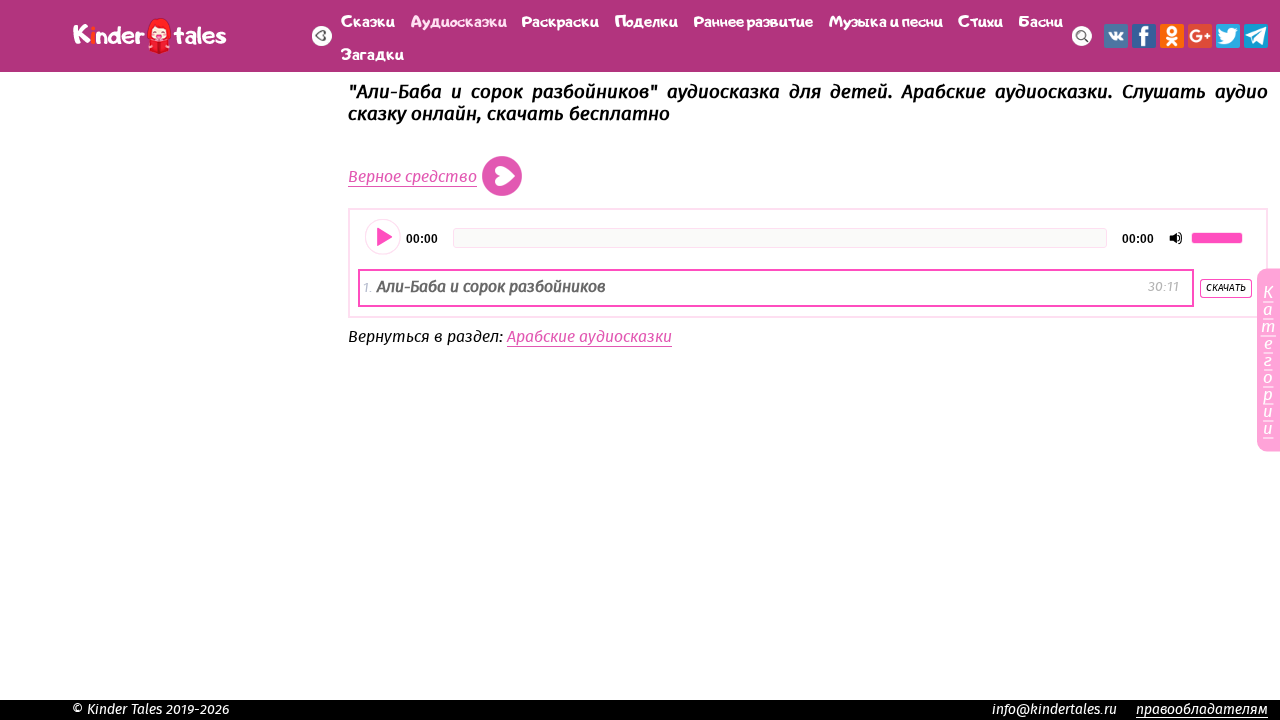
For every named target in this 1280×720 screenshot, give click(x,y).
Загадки (372, 52)
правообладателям (1202, 710)
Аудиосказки (459, 19)
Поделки (646, 19)
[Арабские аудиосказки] (322, 36)
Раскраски (560, 19)
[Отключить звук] (1176, 238)
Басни (1041, 19)
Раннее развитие (753, 19)
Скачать (1226, 288)
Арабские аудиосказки (589, 337)
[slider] (1220, 236)
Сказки (368, 19)
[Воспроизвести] (384, 238)
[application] (808, 238)
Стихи (980, 19)
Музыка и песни (886, 19)
